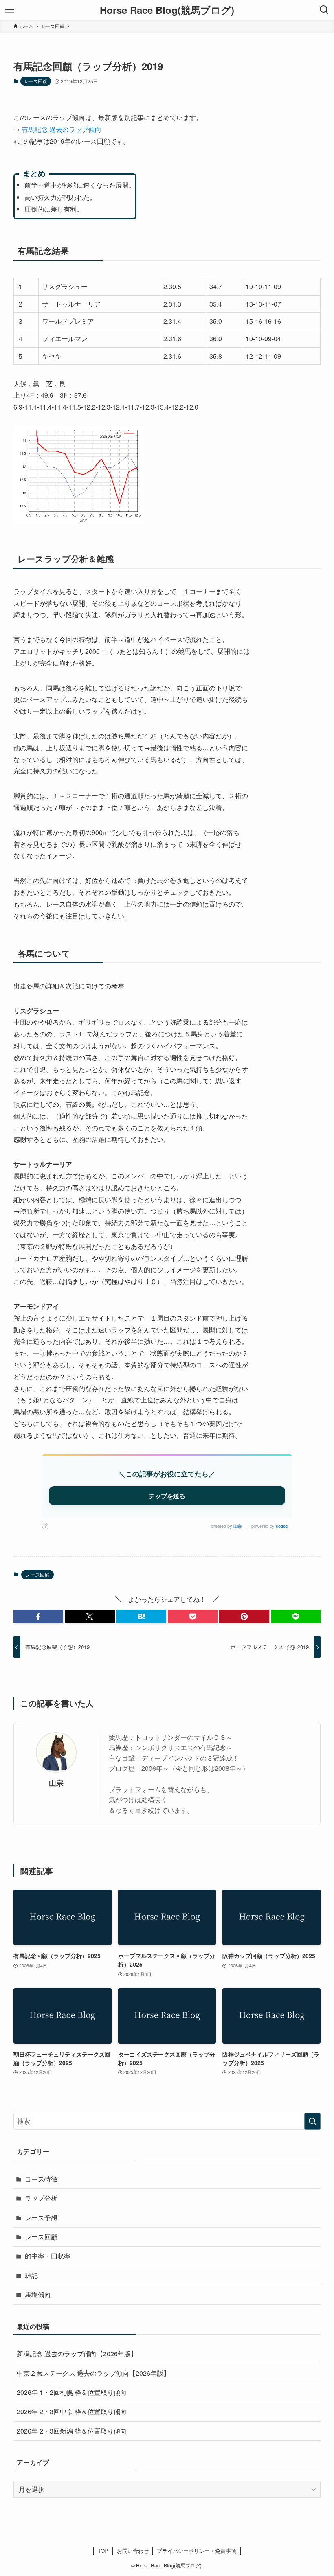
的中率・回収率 (48, 2256)
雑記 (31, 2275)
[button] (38, 1617)
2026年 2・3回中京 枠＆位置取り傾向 (72, 2411)
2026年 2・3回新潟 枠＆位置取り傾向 (72, 2431)
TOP (103, 2551)
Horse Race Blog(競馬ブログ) (167, 10)
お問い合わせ (133, 2551)
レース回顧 (36, 81)
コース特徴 (41, 2179)
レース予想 (41, 2218)
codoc (282, 1526)
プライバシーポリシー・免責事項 (197, 2551)
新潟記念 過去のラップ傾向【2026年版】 (77, 2354)
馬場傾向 (38, 2295)
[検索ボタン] (324, 10)
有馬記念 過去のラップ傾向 (62, 129)
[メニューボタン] (10, 10)
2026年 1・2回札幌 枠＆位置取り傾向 (72, 2392)
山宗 (237, 1526)
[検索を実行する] (312, 2121)
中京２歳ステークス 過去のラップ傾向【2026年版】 (93, 2373)
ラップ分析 (41, 2198)
